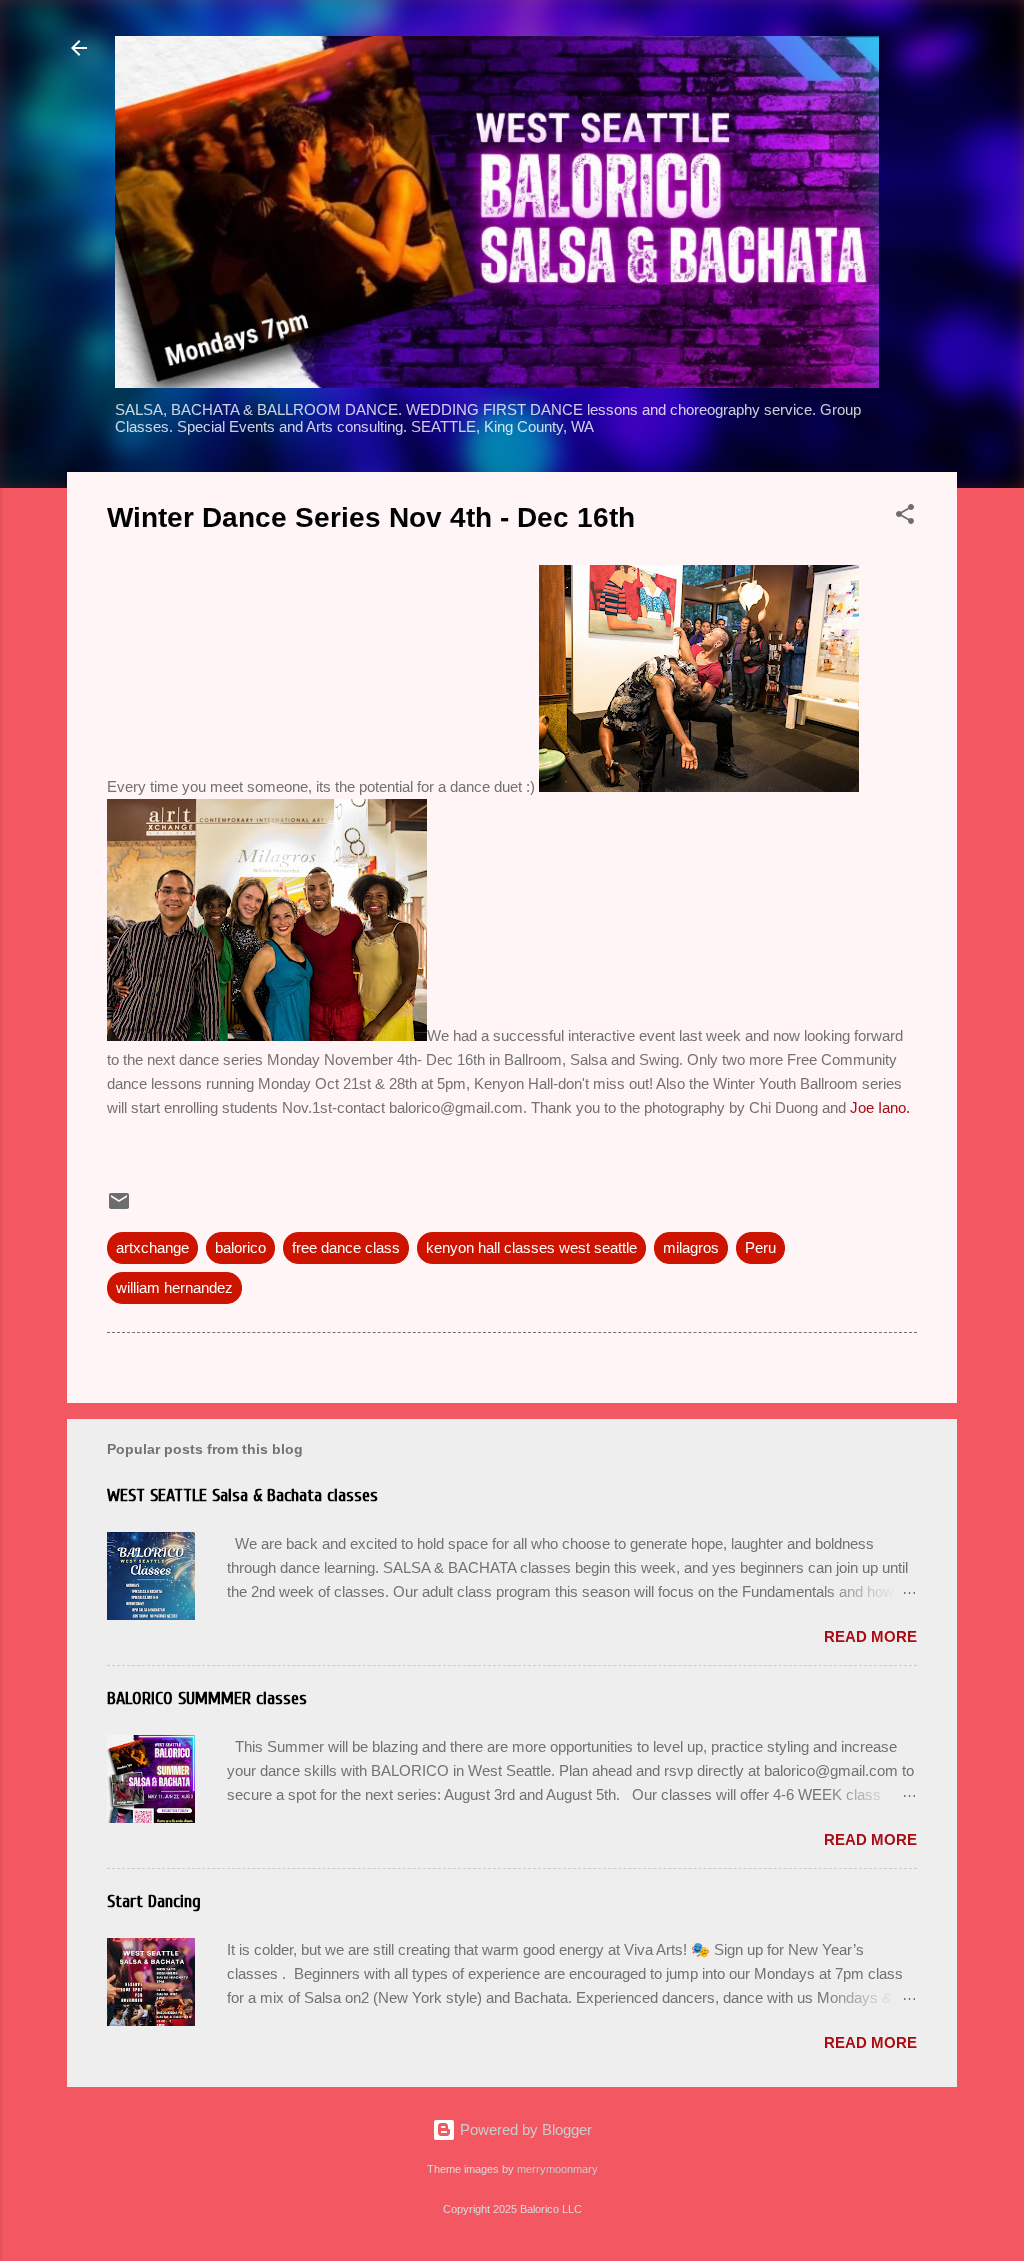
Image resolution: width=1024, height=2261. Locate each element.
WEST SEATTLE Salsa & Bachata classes (242, 1495)
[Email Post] (119, 1207)
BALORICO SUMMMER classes (207, 1698)
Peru (760, 1247)
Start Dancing (154, 1901)
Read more (870, 1636)
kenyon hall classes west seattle (531, 1247)
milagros (691, 1247)
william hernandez (174, 1287)
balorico (240, 1247)
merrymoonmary (557, 2169)
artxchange (152, 1247)
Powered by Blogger (524, 2129)
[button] (905, 517)
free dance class (346, 1247)
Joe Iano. (880, 1107)
